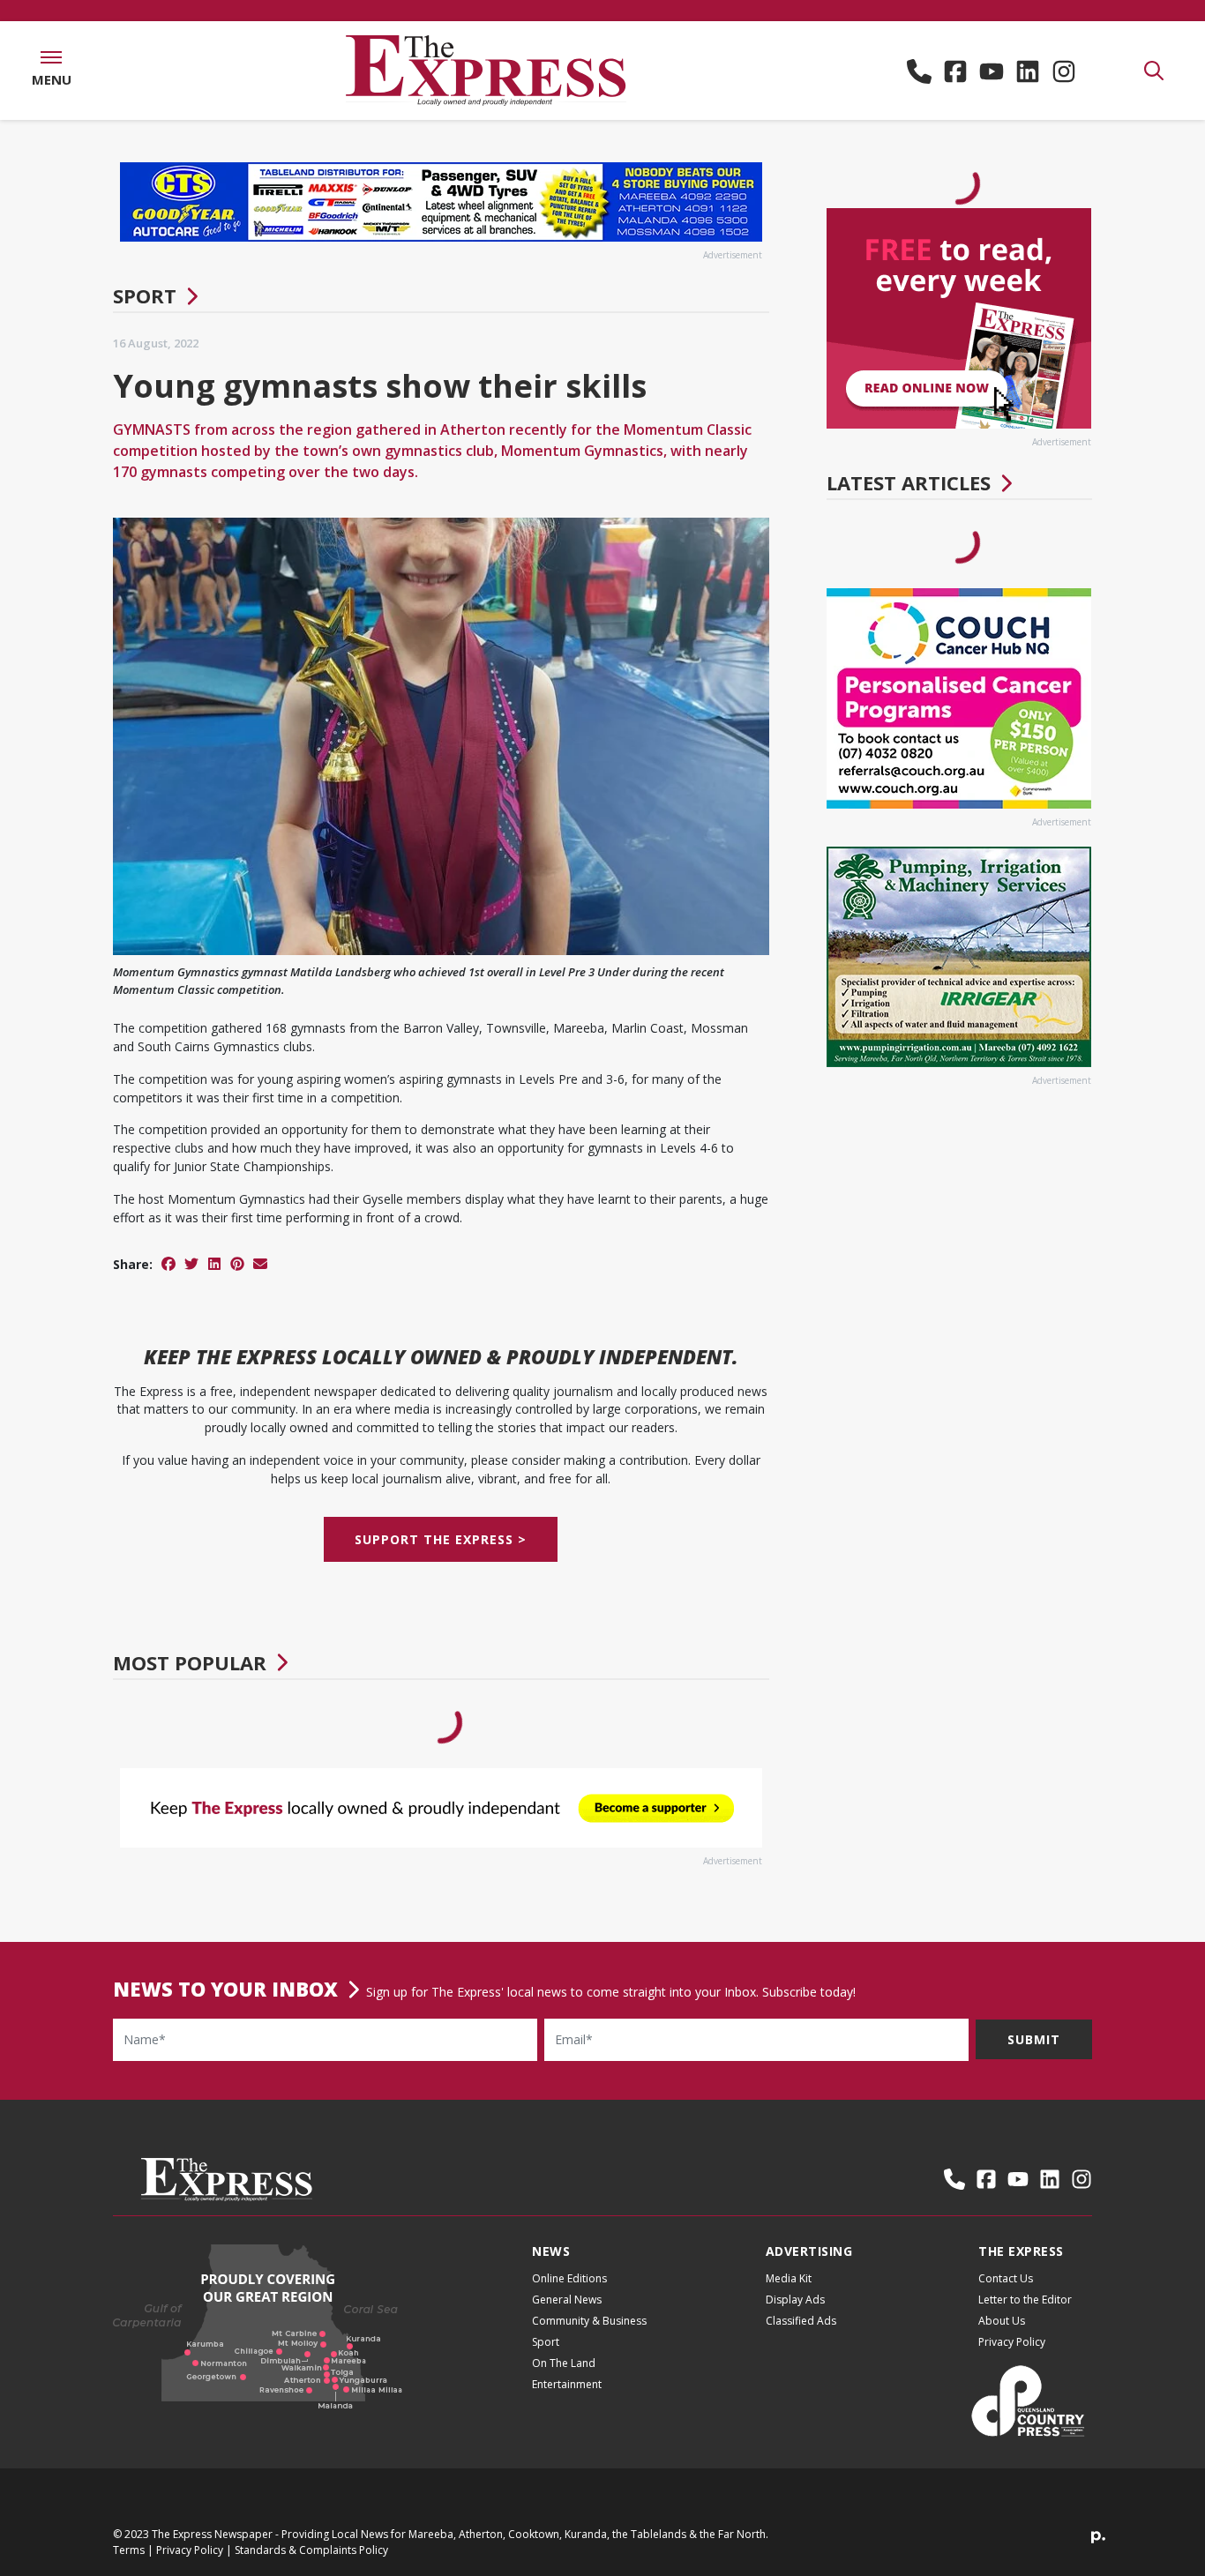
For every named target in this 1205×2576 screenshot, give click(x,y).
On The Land (564, 2363)
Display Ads (795, 2300)
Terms (129, 2550)
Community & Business (589, 2321)
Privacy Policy (1012, 2342)
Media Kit (789, 2278)
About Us (1002, 2321)
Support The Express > (441, 1539)
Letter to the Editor (1025, 2300)
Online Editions (569, 2278)
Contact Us (1006, 2278)
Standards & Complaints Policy (311, 2550)
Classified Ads (801, 2321)
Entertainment (567, 2384)
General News (567, 2300)
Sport (145, 295)
